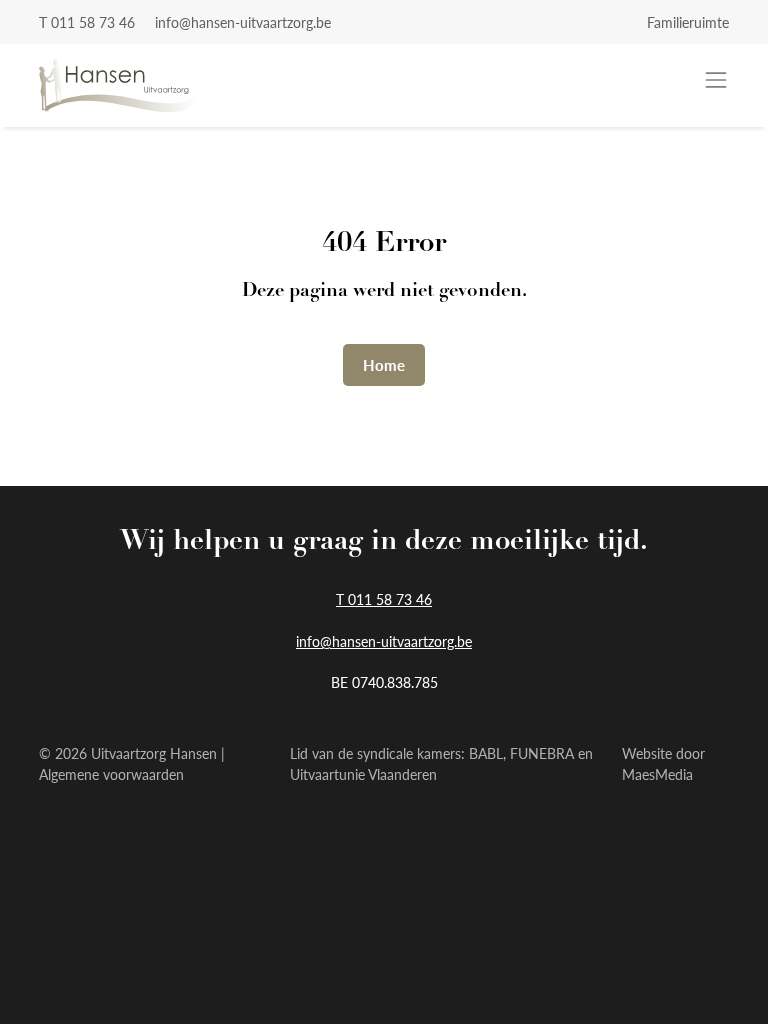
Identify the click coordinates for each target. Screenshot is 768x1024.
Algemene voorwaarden (111, 774)
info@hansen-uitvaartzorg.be (243, 22)
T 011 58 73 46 (87, 22)
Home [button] (384, 364)
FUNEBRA (542, 753)
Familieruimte (688, 22)
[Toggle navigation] (716, 80)
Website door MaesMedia (663, 763)
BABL (486, 753)
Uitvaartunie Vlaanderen (363, 774)
